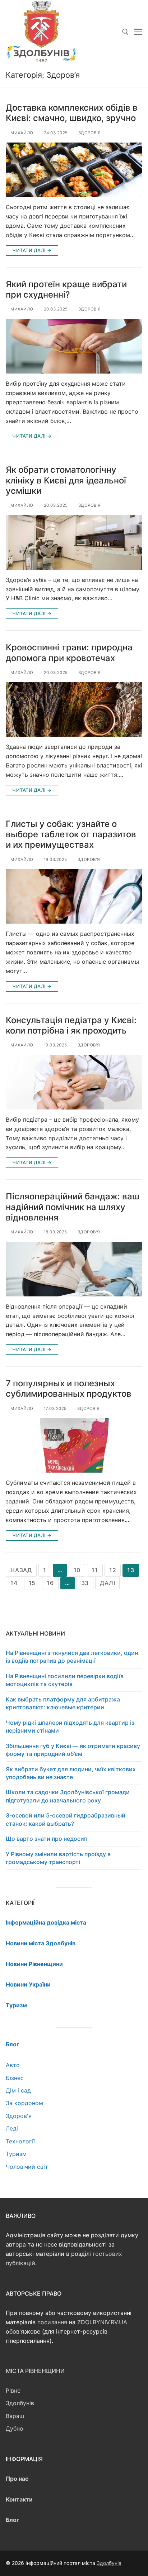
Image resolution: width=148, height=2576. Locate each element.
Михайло (21, 133)
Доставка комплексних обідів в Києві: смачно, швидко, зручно (72, 113)
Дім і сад (18, 2090)
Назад (21, 1570)
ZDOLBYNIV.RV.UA (102, 2322)
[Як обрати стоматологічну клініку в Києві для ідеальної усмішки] (74, 543)
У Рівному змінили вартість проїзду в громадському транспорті (58, 1858)
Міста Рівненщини (35, 2371)
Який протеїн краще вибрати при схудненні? (66, 289)
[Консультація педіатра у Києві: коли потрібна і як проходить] (74, 1082)
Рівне (13, 2390)
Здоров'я (89, 133)
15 (32, 1583)
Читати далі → (32, 250)
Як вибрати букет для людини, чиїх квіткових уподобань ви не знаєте (71, 1773)
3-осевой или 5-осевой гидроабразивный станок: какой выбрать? (66, 1819)
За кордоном (24, 2103)
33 (85, 1583)
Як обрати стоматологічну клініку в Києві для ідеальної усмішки (66, 480)
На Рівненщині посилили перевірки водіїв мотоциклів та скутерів (65, 1680)
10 (77, 1570)
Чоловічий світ (27, 2167)
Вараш (15, 2416)
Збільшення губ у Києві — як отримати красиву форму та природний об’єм (73, 1750)
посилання (52, 2322)
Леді (12, 2128)
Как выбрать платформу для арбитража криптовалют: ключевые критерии (63, 1703)
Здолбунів (20, 2403)
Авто (13, 2065)
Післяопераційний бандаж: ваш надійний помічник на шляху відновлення (73, 1207)
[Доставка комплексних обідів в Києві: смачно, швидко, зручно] (74, 170)
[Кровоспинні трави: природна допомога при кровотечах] (74, 709)
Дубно (15, 2428)
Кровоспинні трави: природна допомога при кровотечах (69, 653)
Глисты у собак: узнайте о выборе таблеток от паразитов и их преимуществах (71, 834)
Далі (107, 1583)
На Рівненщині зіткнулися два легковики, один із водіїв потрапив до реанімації (72, 1657)
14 (14, 1583)
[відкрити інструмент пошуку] (125, 32)
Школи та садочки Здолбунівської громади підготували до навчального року (68, 1796)
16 (50, 1583)
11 (95, 1570)
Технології (20, 2141)
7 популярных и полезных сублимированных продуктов (69, 1388)
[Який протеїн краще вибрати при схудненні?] (74, 346)
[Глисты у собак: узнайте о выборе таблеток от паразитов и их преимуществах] (74, 896)
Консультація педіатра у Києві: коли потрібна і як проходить (71, 1025)
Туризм (16, 2154)
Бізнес (15, 2078)
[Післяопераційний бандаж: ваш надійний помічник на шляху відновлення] (74, 1269)
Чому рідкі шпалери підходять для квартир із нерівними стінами (70, 1727)
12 (113, 1570)
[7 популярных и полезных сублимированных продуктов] (74, 1445)
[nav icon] (138, 32)
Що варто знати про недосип (47, 1839)
